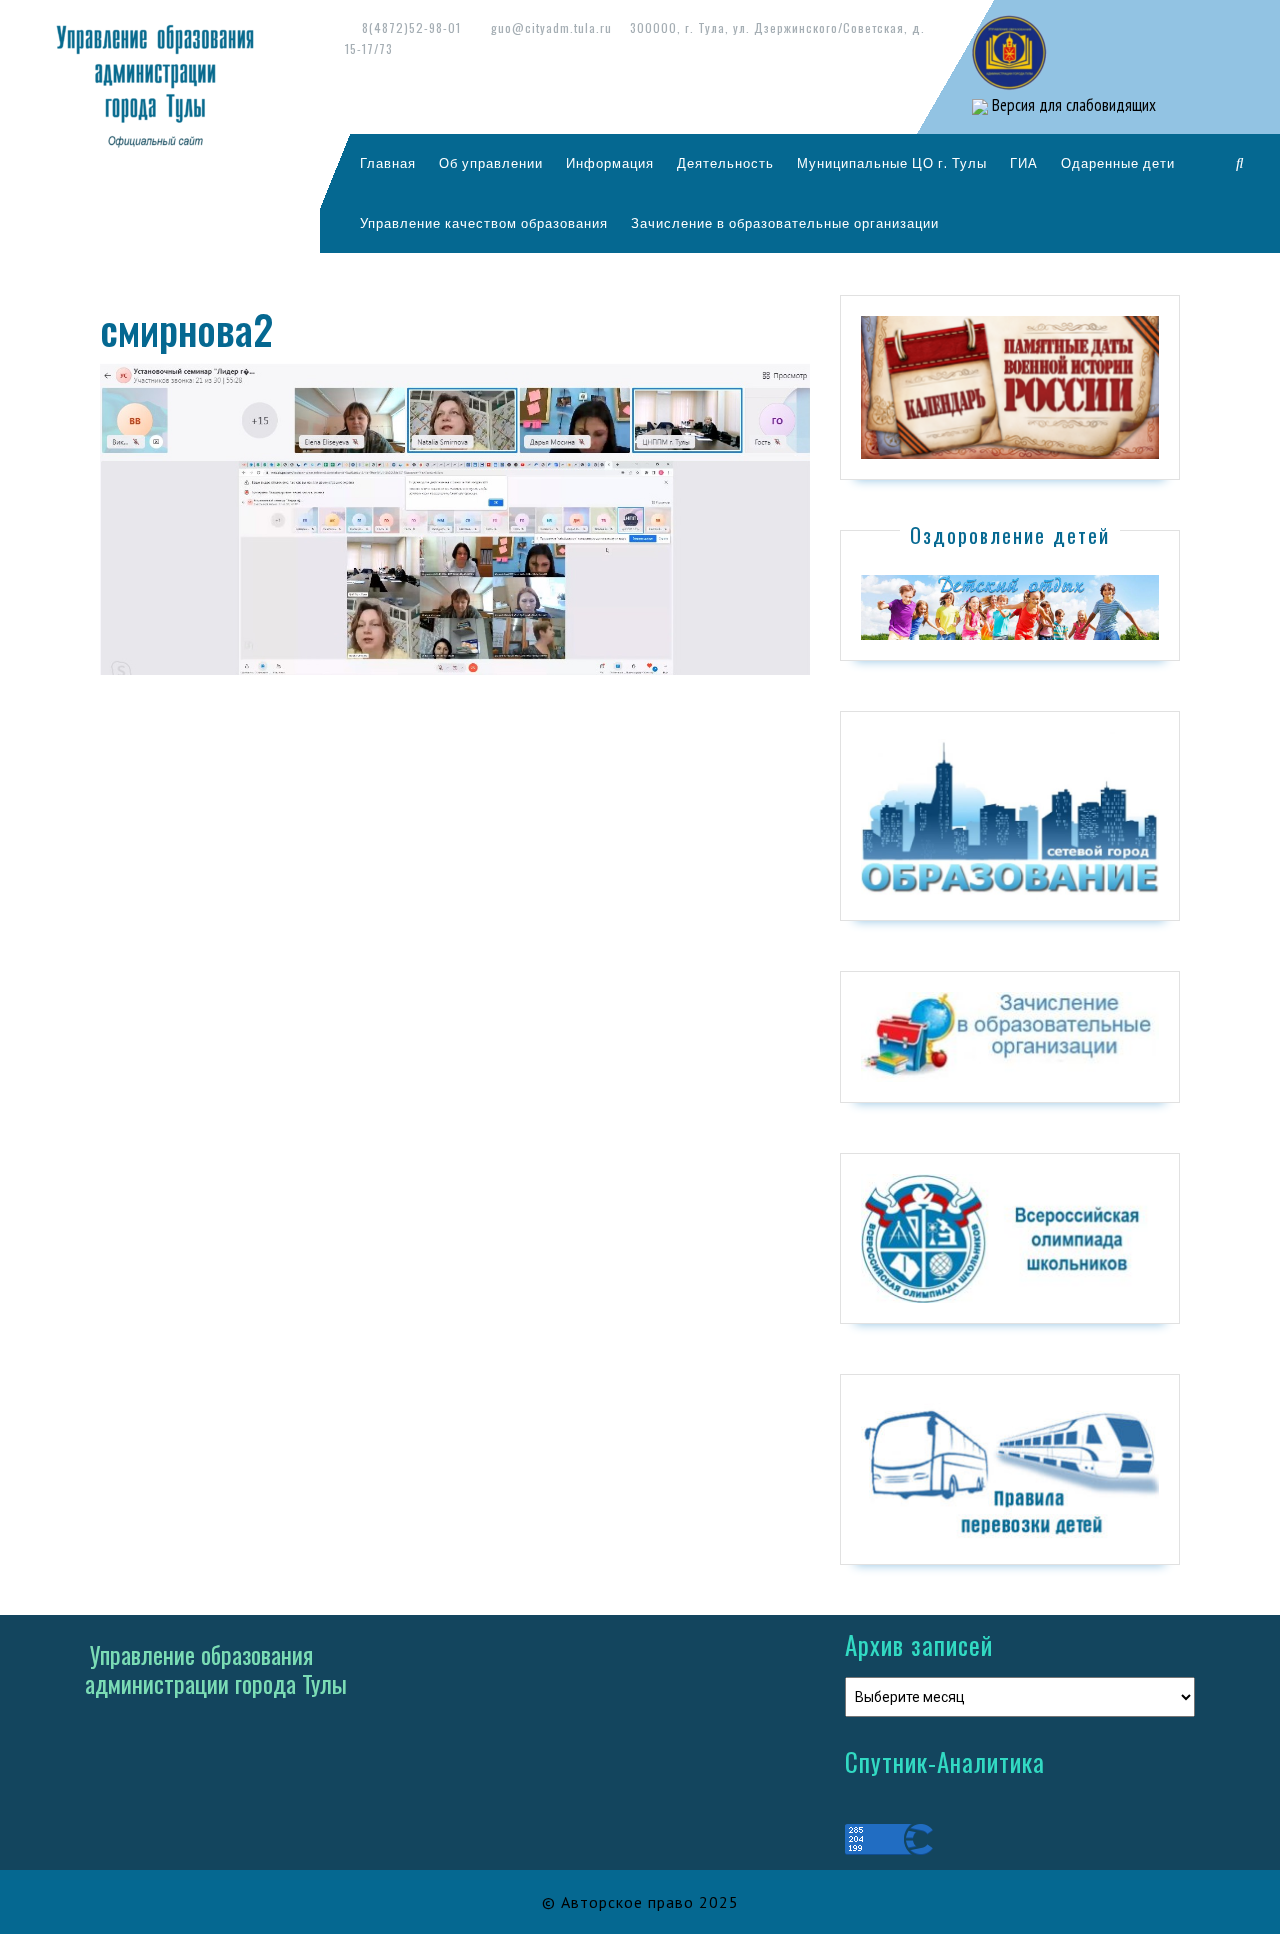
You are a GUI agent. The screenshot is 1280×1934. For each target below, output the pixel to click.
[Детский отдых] (1010, 606)
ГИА (1024, 163)
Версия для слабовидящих (1072, 105)
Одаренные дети (1118, 163)
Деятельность (725, 163)
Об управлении (491, 163)
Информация (610, 163)
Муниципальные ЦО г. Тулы (892, 163)
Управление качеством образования (484, 223)
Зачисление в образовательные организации (785, 223)
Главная (388, 163)
